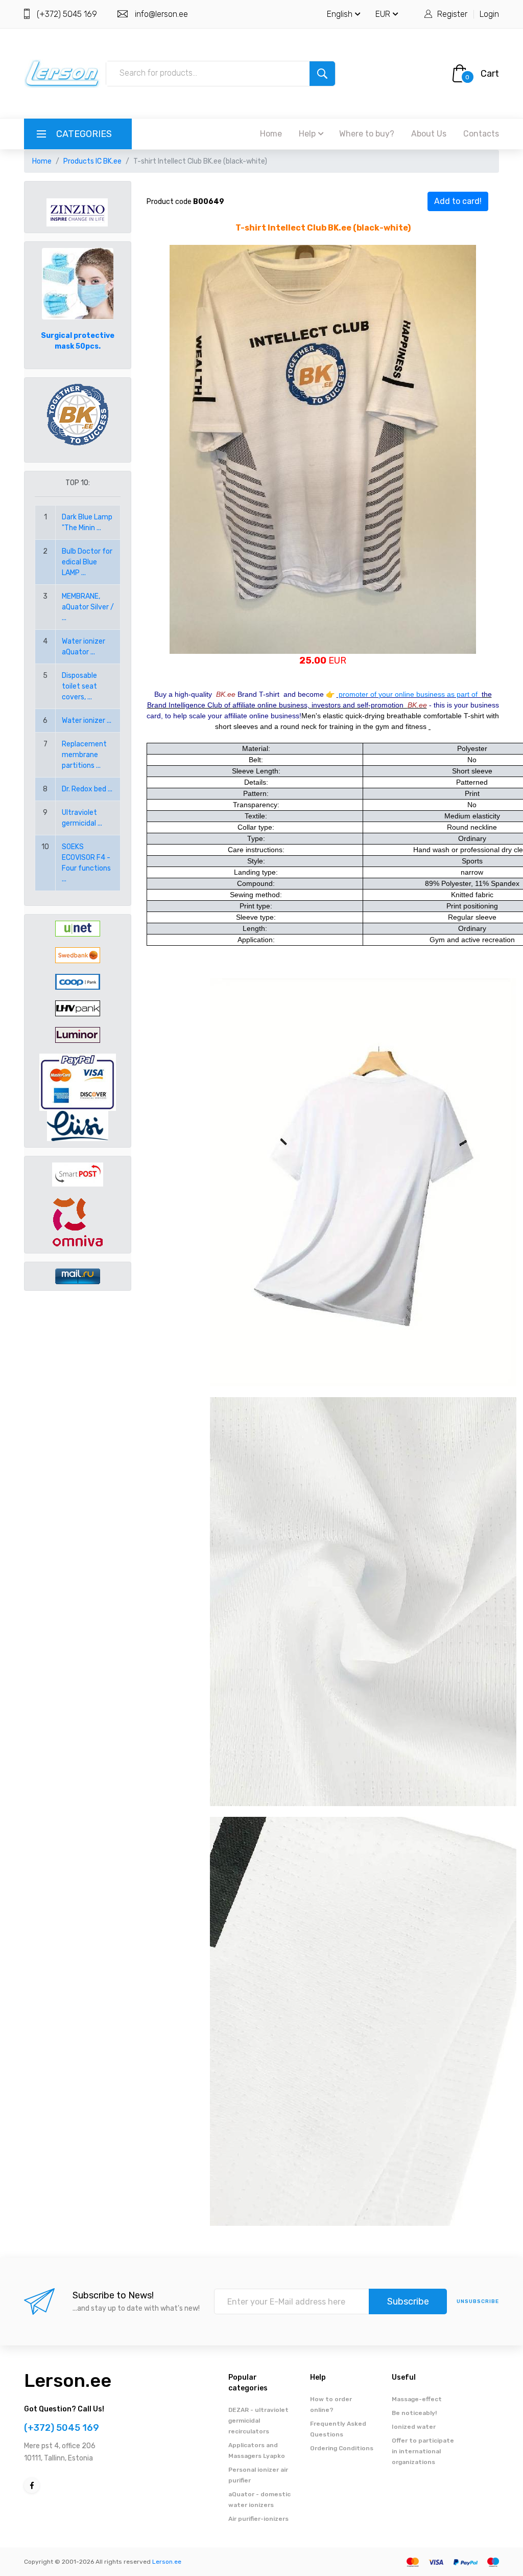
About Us (429, 134)
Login (489, 14)
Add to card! (458, 201)
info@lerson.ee (161, 14)
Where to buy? (367, 134)
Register (452, 14)
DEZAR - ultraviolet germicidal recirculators (258, 2421)
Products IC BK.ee (92, 161)
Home (271, 134)
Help (307, 134)
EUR (383, 14)
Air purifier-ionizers (258, 2519)
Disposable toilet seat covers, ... (79, 686)
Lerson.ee (68, 2380)
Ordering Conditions (342, 2448)
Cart (490, 74)
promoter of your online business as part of (409, 694)
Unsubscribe (478, 2301)
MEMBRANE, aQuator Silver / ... (88, 607)
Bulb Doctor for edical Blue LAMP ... (87, 562)
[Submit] (322, 74)
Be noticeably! (414, 2413)
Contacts (481, 134)
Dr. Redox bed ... (87, 789)
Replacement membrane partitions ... (84, 755)
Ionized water (414, 2427)
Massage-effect (417, 2399)
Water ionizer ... (87, 721)
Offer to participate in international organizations (423, 2451)
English (340, 14)
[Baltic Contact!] (78, 414)
